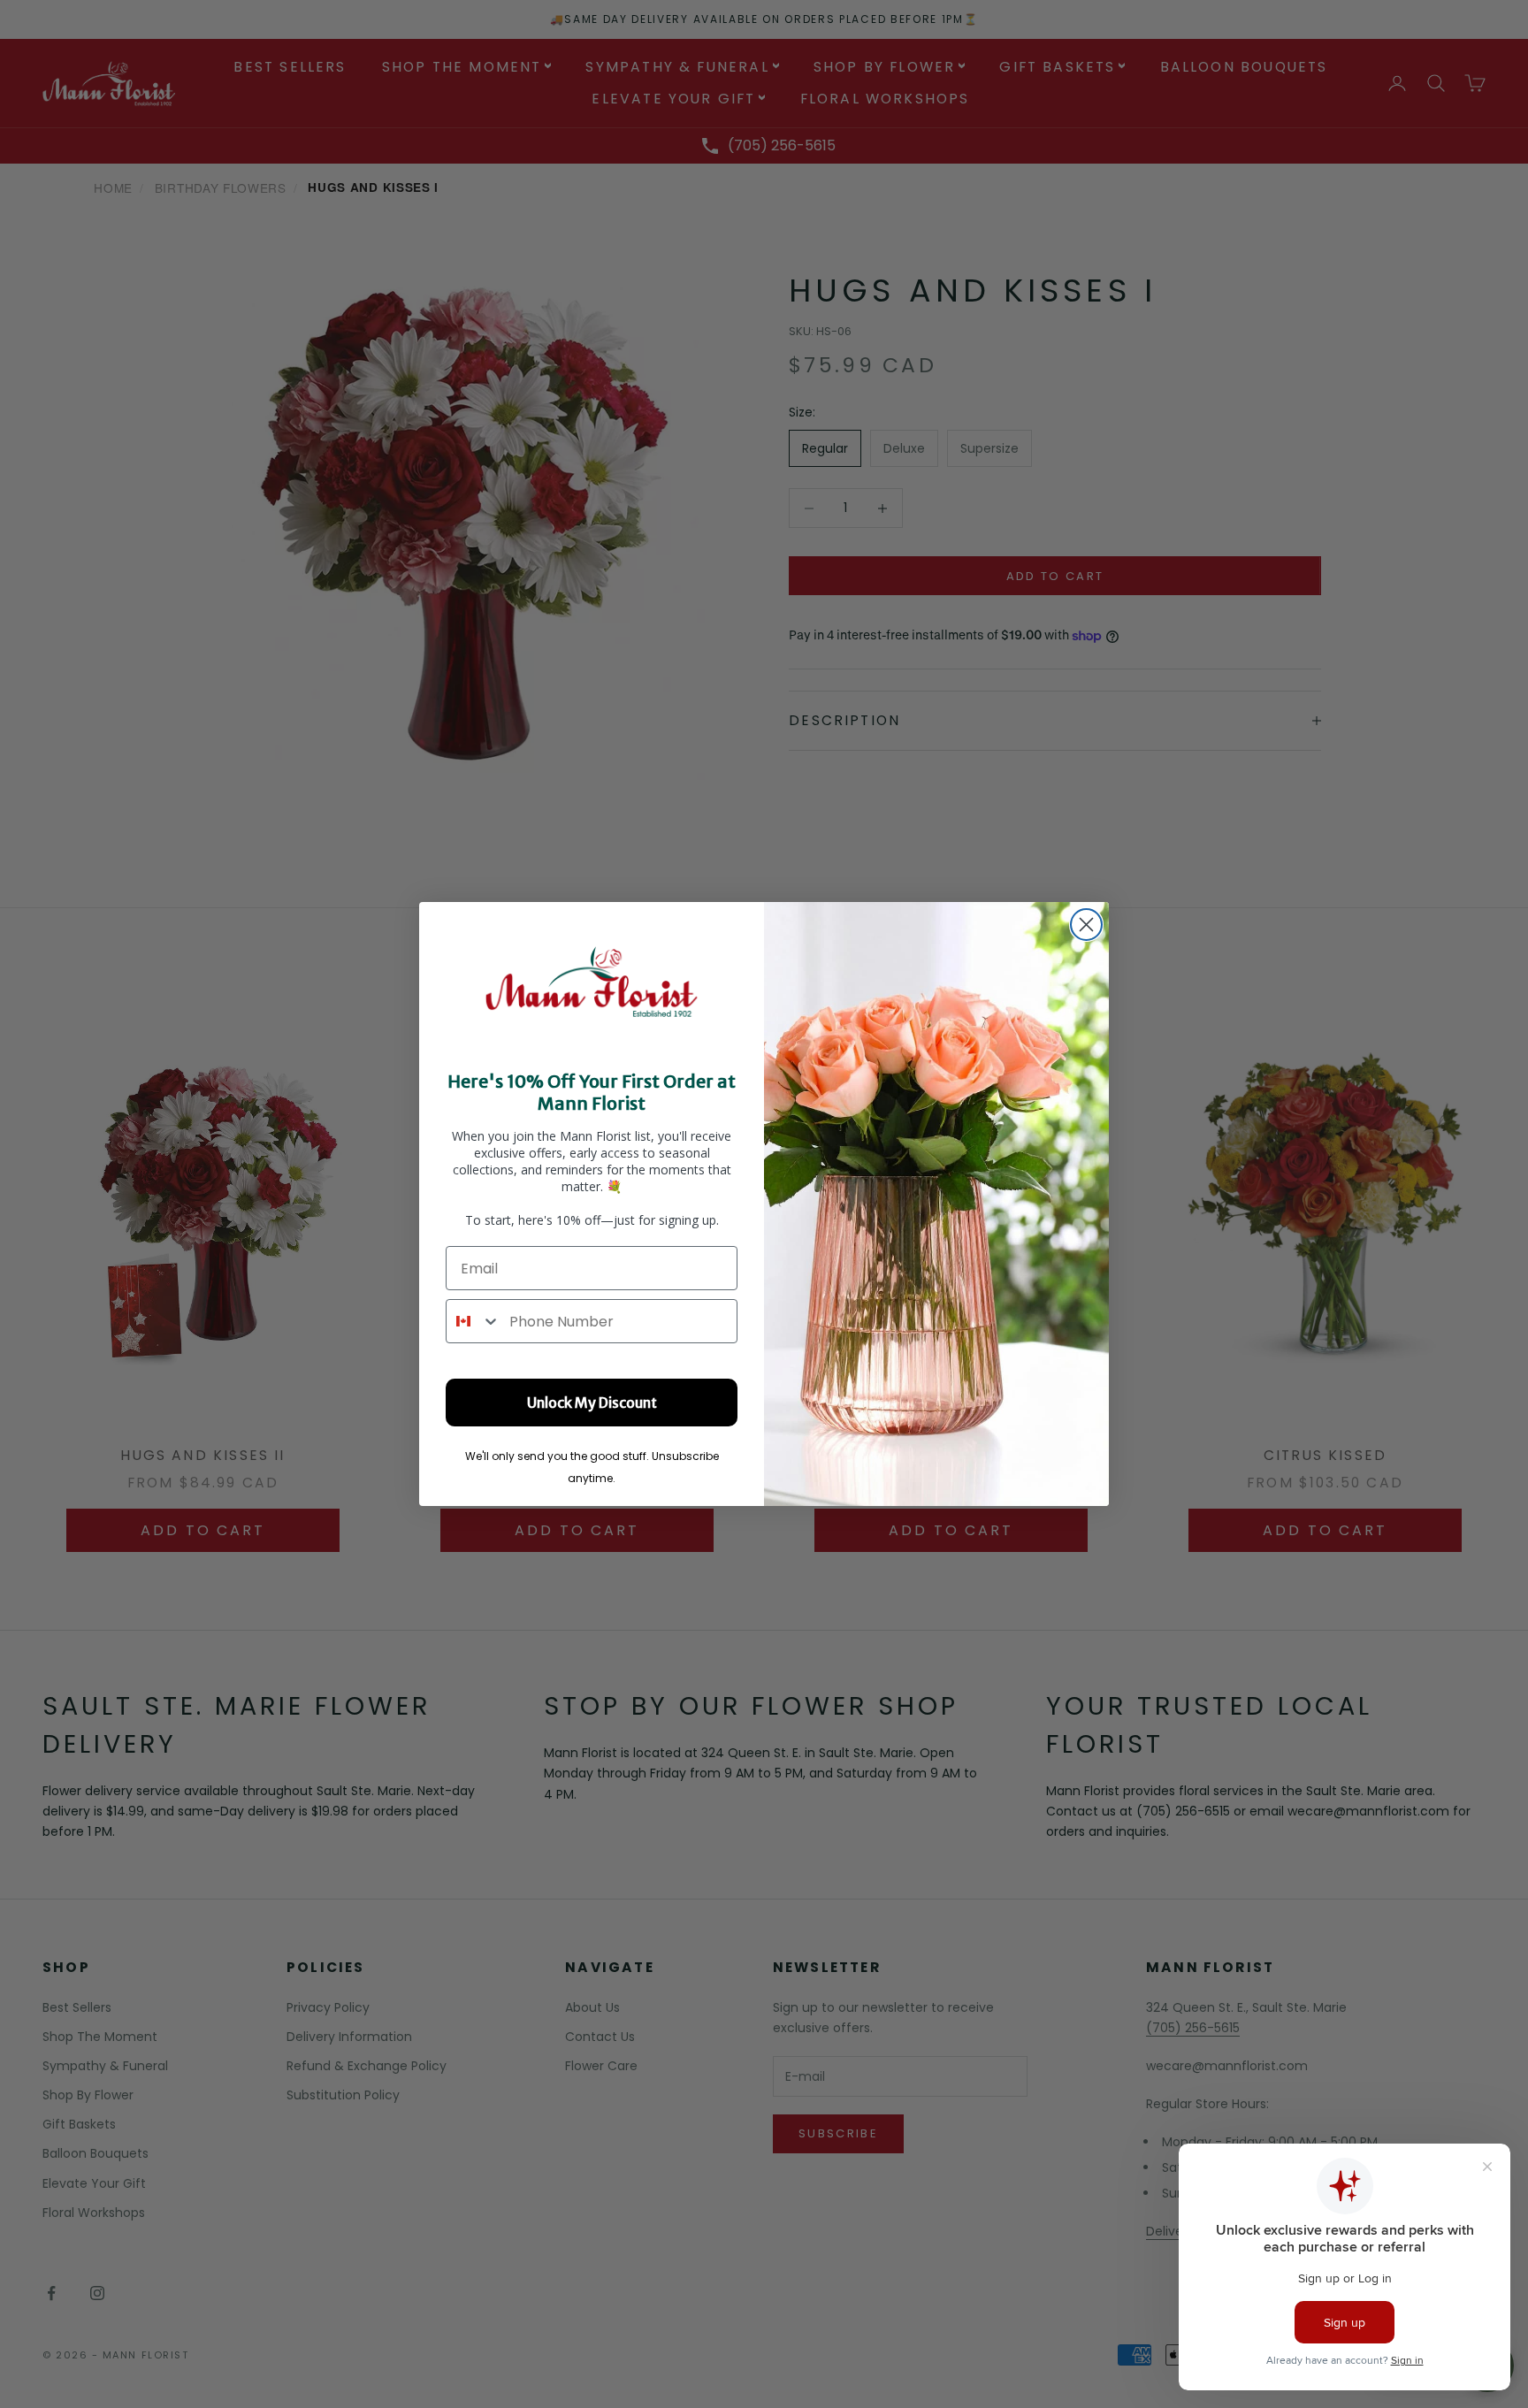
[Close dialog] (1086, 925)
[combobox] (474, 1321)
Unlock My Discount (592, 1403)
